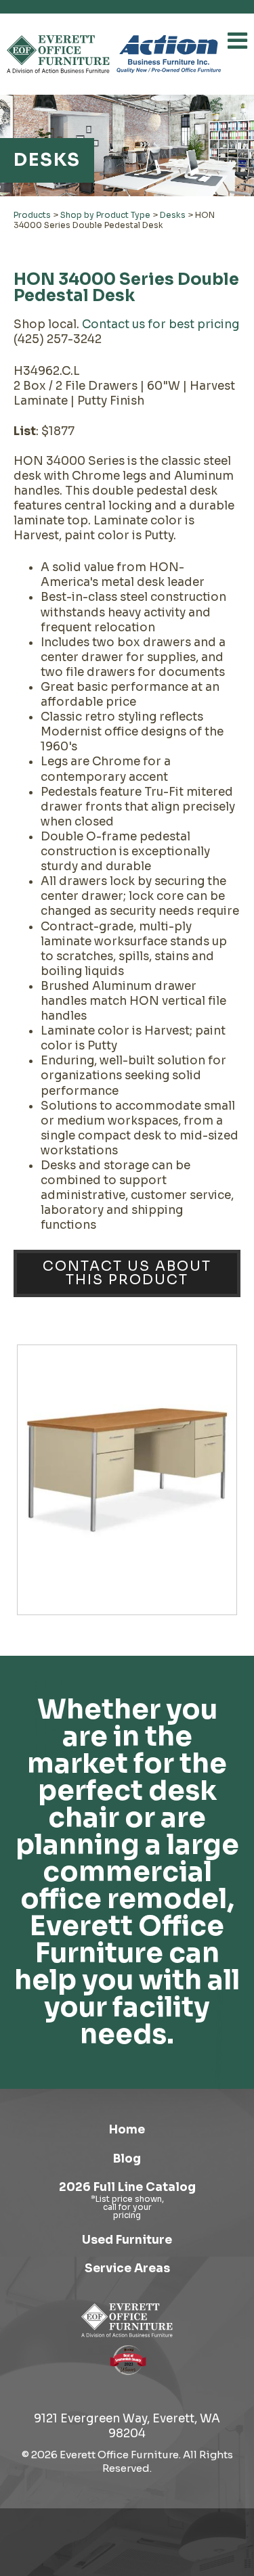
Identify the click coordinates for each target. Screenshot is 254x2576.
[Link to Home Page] (127, 2320)
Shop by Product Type (105, 215)
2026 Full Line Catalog (127, 2187)
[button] (237, 41)
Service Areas (127, 2268)
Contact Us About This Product (127, 1273)
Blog (127, 2159)
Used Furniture (127, 2240)
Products (32, 215)
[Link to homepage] (58, 54)
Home (127, 2130)
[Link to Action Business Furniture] (169, 54)
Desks (173, 215)
